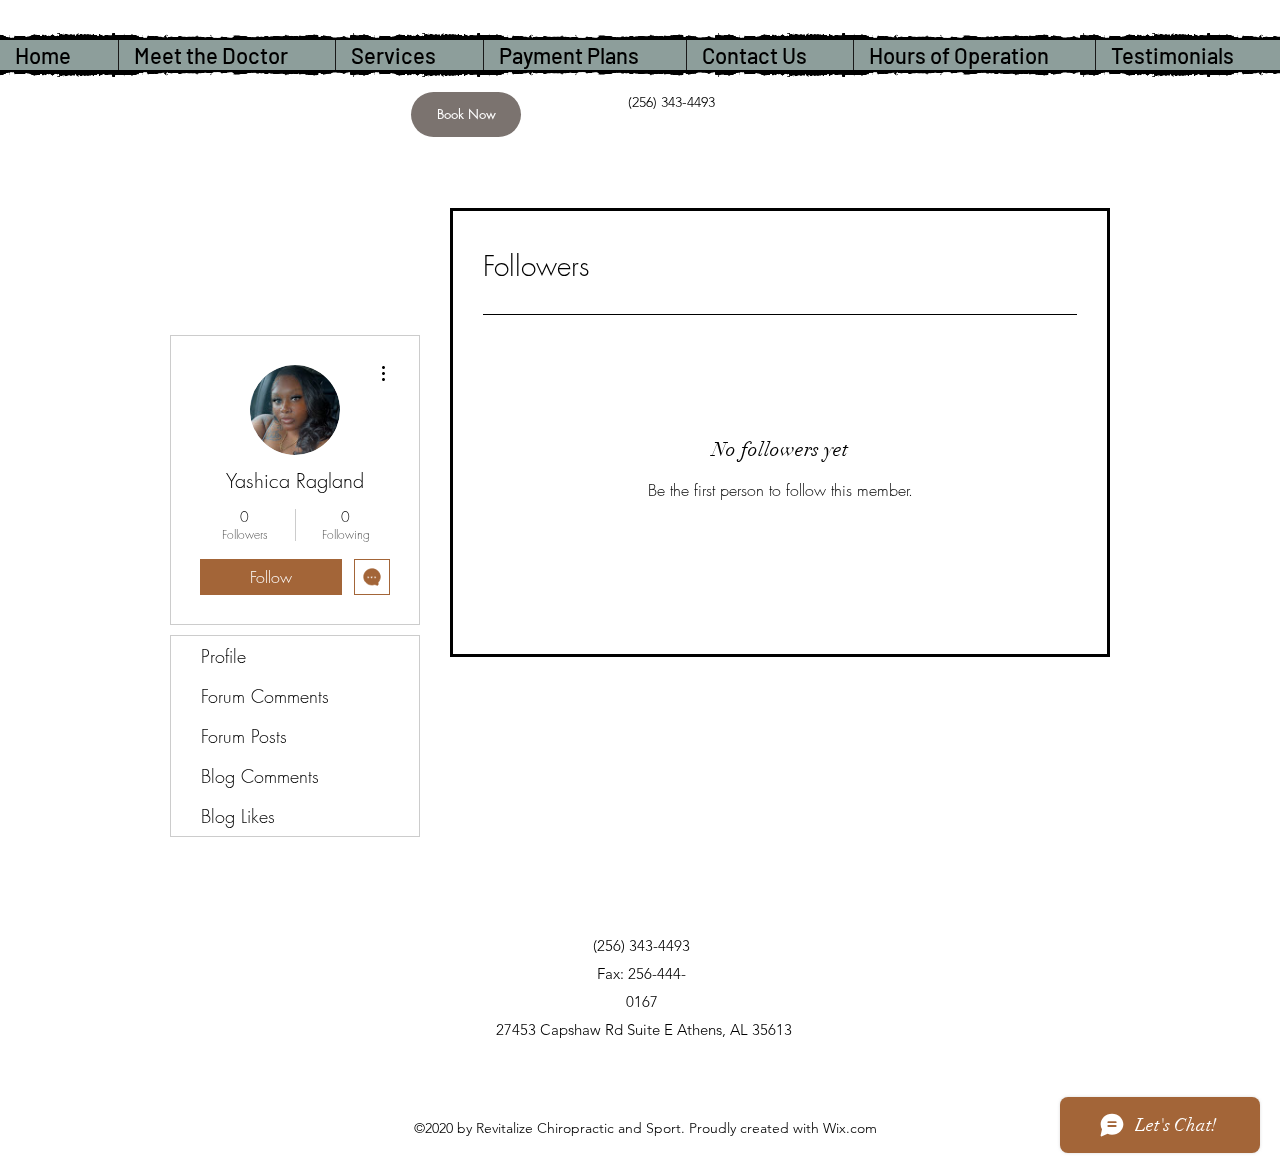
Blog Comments (260, 776)
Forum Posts (244, 736)
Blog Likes (238, 816)
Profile (223, 656)
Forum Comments (265, 696)
